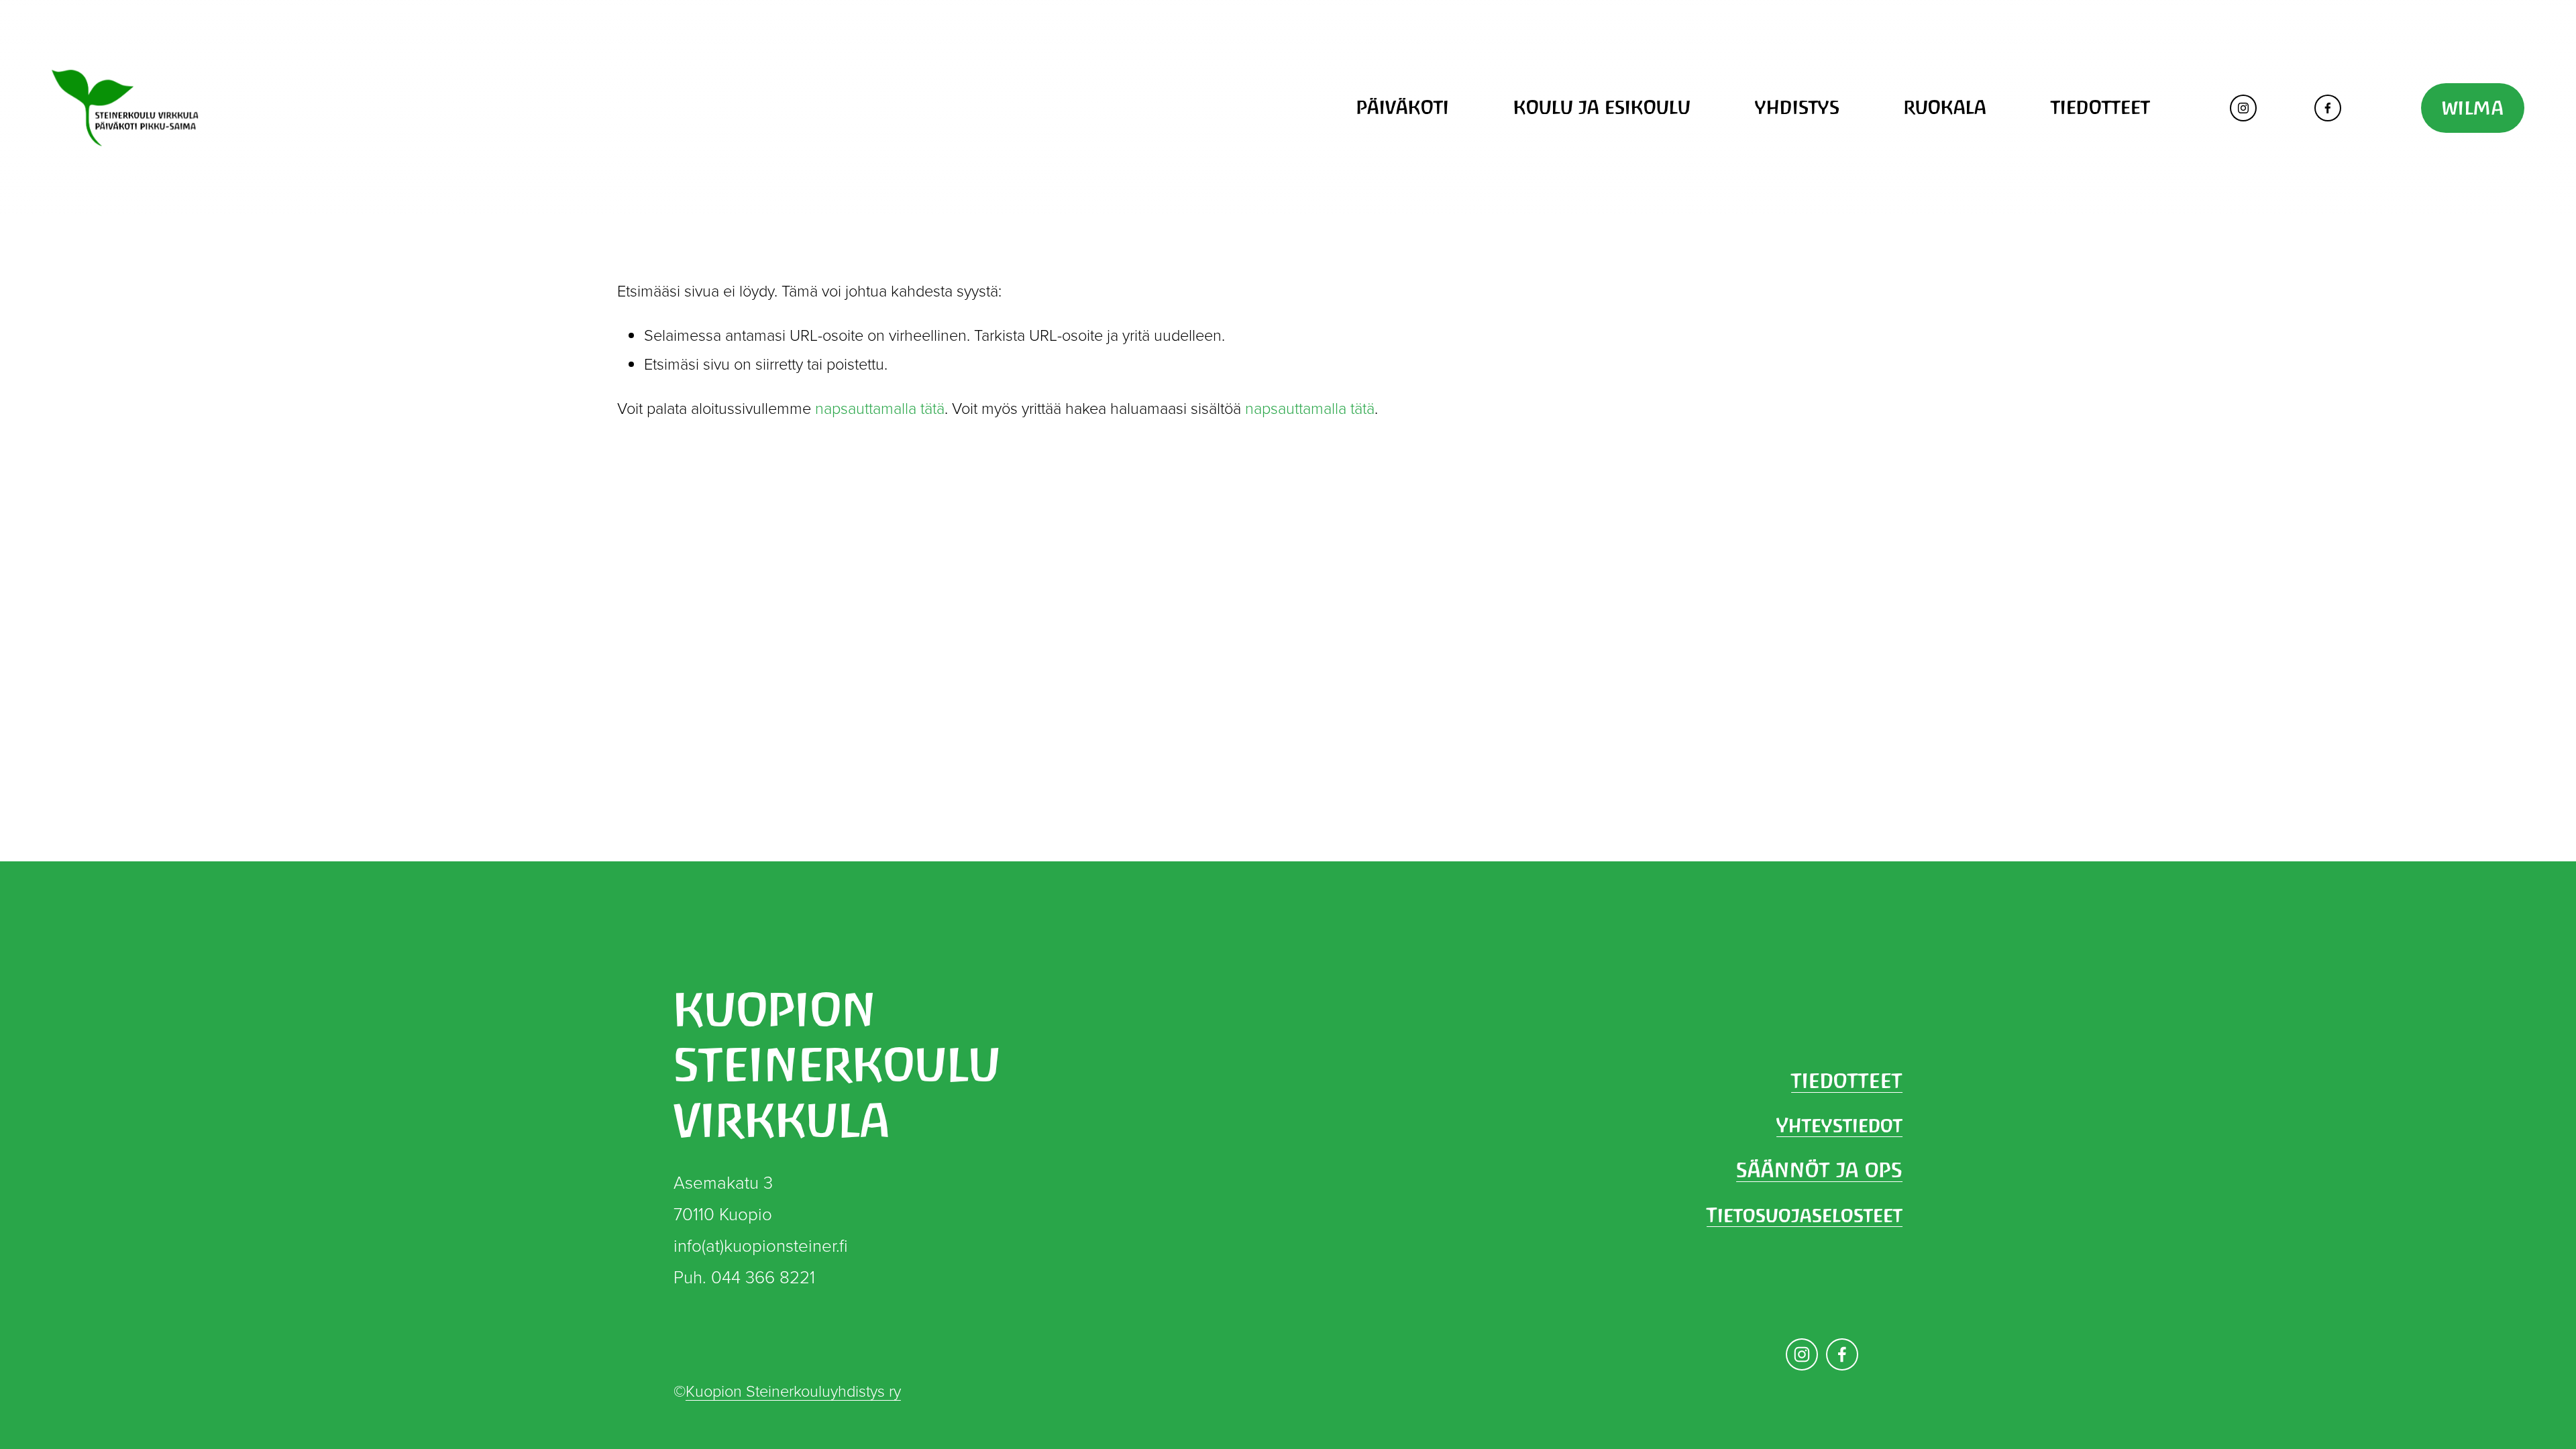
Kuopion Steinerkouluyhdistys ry (793, 1391)
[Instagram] (2243, 108)
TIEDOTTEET (2100, 107)
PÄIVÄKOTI (1403, 107)
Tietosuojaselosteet (1805, 1215)
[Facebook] (2328, 108)
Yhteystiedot (1839, 1125)
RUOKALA (1945, 107)
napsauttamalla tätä (880, 408)
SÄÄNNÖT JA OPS (1819, 1170)
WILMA (2473, 108)
